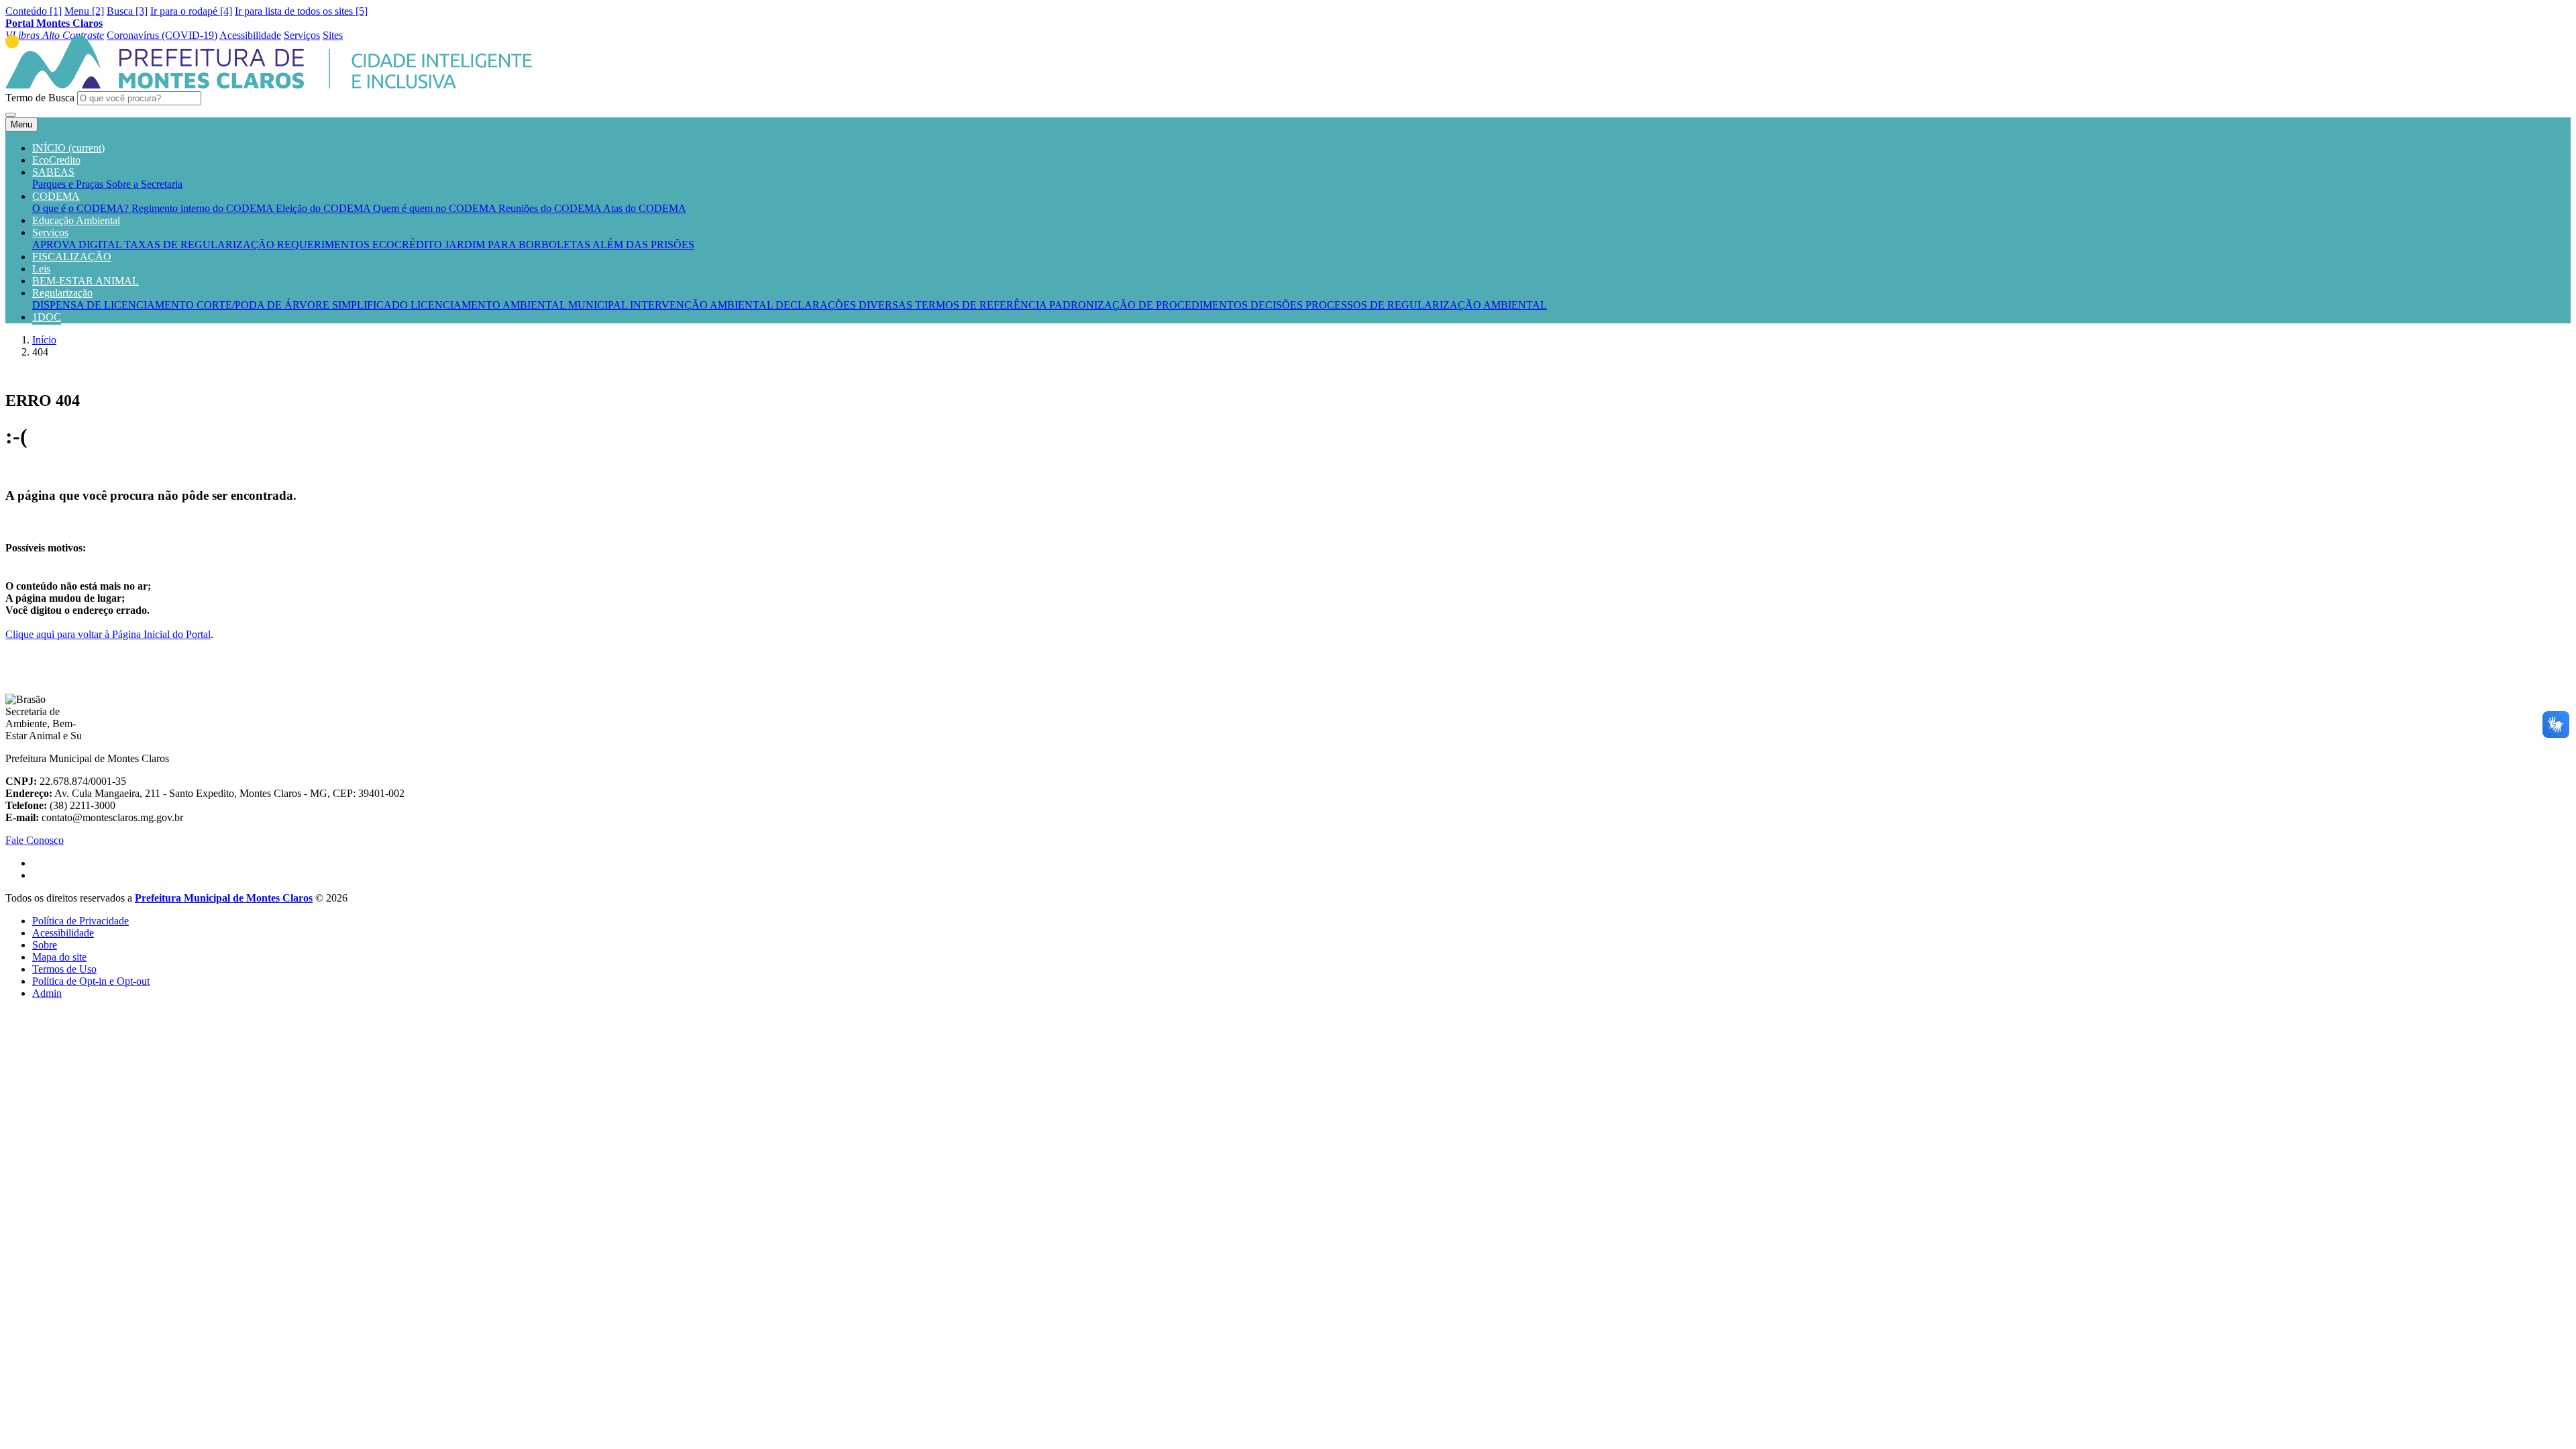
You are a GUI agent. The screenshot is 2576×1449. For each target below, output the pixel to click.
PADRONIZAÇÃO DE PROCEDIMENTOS (1150, 305)
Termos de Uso (64, 969)
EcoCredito (56, 160)
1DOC (47, 317)
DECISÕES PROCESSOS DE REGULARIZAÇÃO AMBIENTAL (1399, 305)
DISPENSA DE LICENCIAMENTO (114, 305)
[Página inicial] (269, 85)
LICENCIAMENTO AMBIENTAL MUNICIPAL (520, 305)
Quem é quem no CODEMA (436, 208)
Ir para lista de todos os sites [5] (301, 11)
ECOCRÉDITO (409, 245)
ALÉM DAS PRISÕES (643, 245)
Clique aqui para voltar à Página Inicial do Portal (108, 634)
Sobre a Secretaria (144, 184)
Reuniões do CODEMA (551, 208)
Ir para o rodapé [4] (191, 11)
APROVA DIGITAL (78, 245)
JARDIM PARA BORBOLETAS (519, 245)
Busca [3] (127, 11)
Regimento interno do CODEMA (204, 208)
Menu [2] (84, 11)
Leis (41, 269)
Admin (47, 993)
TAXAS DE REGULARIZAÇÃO (201, 245)
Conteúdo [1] (34, 11)
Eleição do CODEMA (324, 208)
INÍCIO (68, 148)
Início (44, 340)
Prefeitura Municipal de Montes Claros (224, 898)
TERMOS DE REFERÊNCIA (982, 305)
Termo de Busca (40, 98)
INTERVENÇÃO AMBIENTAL (703, 305)
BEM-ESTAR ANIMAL (86, 281)
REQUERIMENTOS (325, 245)
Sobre (45, 945)
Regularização (62, 293)
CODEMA (56, 196)
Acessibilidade (63, 933)
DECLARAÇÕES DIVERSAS (845, 305)
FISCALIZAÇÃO (72, 257)
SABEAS (53, 172)
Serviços (50, 232)
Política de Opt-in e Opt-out (91, 981)
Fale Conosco (35, 840)
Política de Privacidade (80, 921)
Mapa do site (59, 957)
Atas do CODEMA (645, 208)
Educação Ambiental (76, 220)
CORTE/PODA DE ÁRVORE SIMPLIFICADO (304, 305)
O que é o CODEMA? (82, 208)
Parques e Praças (69, 184)
